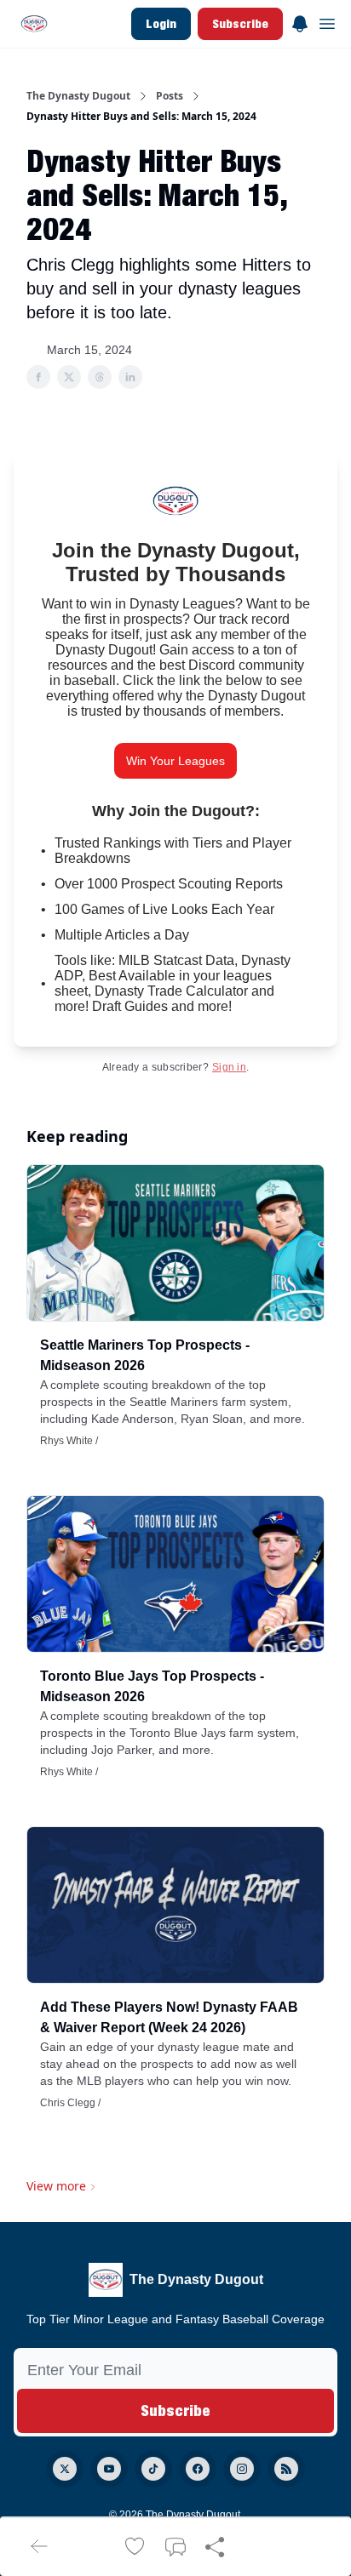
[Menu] (300, 21)
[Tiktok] (153, 2469)
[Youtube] (109, 2469)
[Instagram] (242, 2469)
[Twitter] (65, 2469)
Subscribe (240, 23)
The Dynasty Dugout (78, 96)
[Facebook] (198, 2469)
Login (161, 23)
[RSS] (286, 2469)
